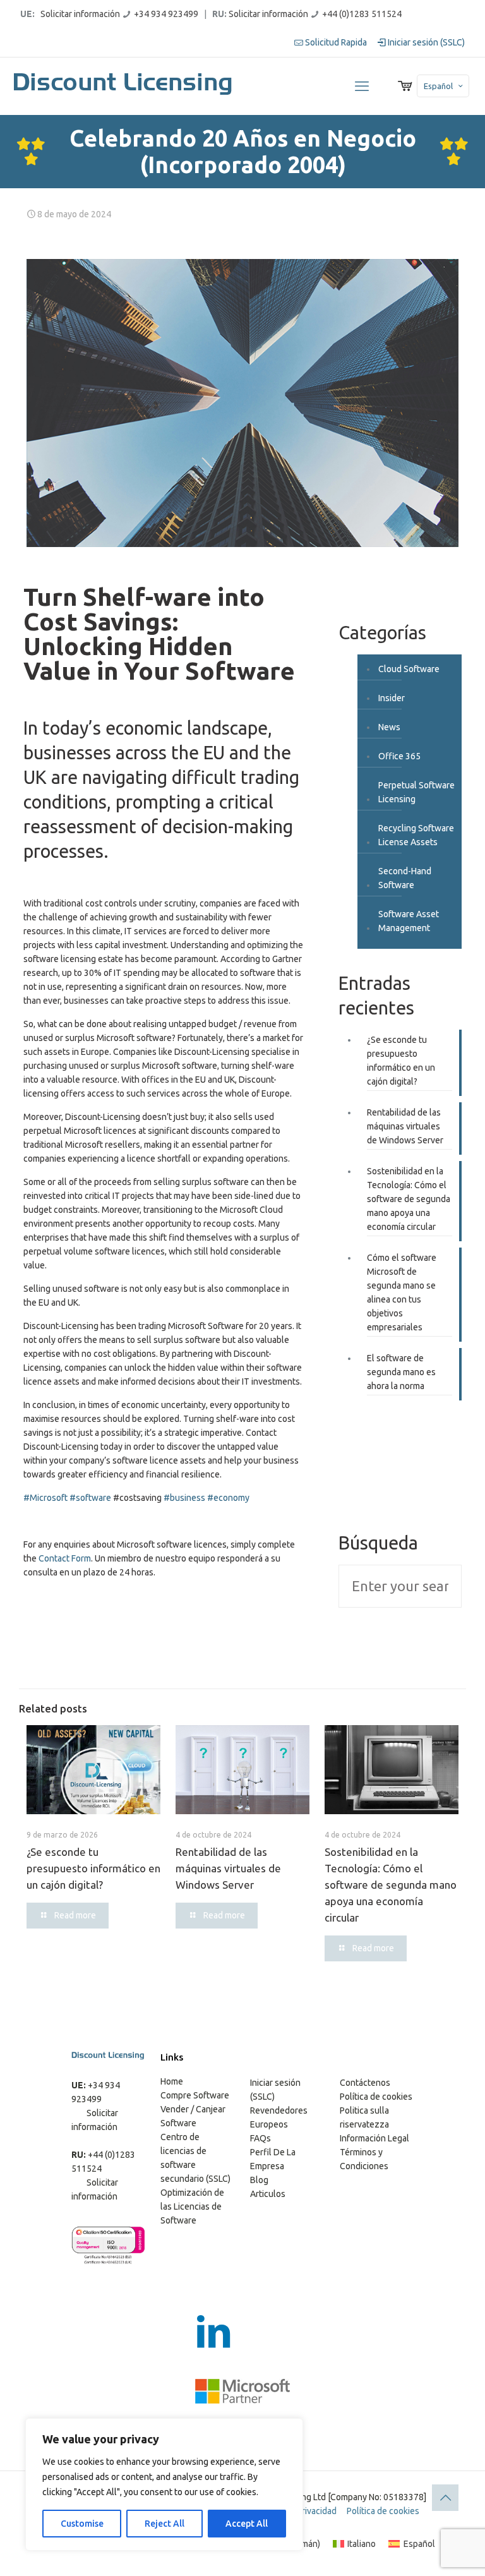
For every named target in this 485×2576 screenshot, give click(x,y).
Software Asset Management (409, 921)
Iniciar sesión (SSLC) (425, 42)
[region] (164, 2484)
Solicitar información (80, 14)
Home (172, 2081)
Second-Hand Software (405, 878)
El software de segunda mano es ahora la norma (401, 1372)
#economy (228, 1498)
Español (438, 86)
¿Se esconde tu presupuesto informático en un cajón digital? (401, 1061)
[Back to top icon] (445, 2498)
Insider (392, 698)
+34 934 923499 (166, 14)
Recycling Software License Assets (416, 835)
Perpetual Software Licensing (416, 792)
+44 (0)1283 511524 (362, 14)
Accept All (247, 2524)
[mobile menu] (362, 86)
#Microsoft (45, 1498)
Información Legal (374, 2138)
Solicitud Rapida (335, 42)
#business (184, 1498)
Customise (82, 2524)
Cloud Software (409, 669)
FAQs (260, 2138)
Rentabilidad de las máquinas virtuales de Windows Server (405, 1126)
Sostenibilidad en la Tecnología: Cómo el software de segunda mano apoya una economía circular (409, 1199)
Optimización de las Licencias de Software (192, 2206)
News (389, 727)
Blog (259, 2180)
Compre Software (195, 2095)
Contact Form (65, 1558)
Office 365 (399, 756)
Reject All (165, 2524)
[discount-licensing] (124, 86)
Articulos (268, 2194)
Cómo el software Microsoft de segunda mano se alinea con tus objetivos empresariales (402, 1292)
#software (90, 1498)
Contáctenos (365, 2083)
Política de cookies (376, 2097)
